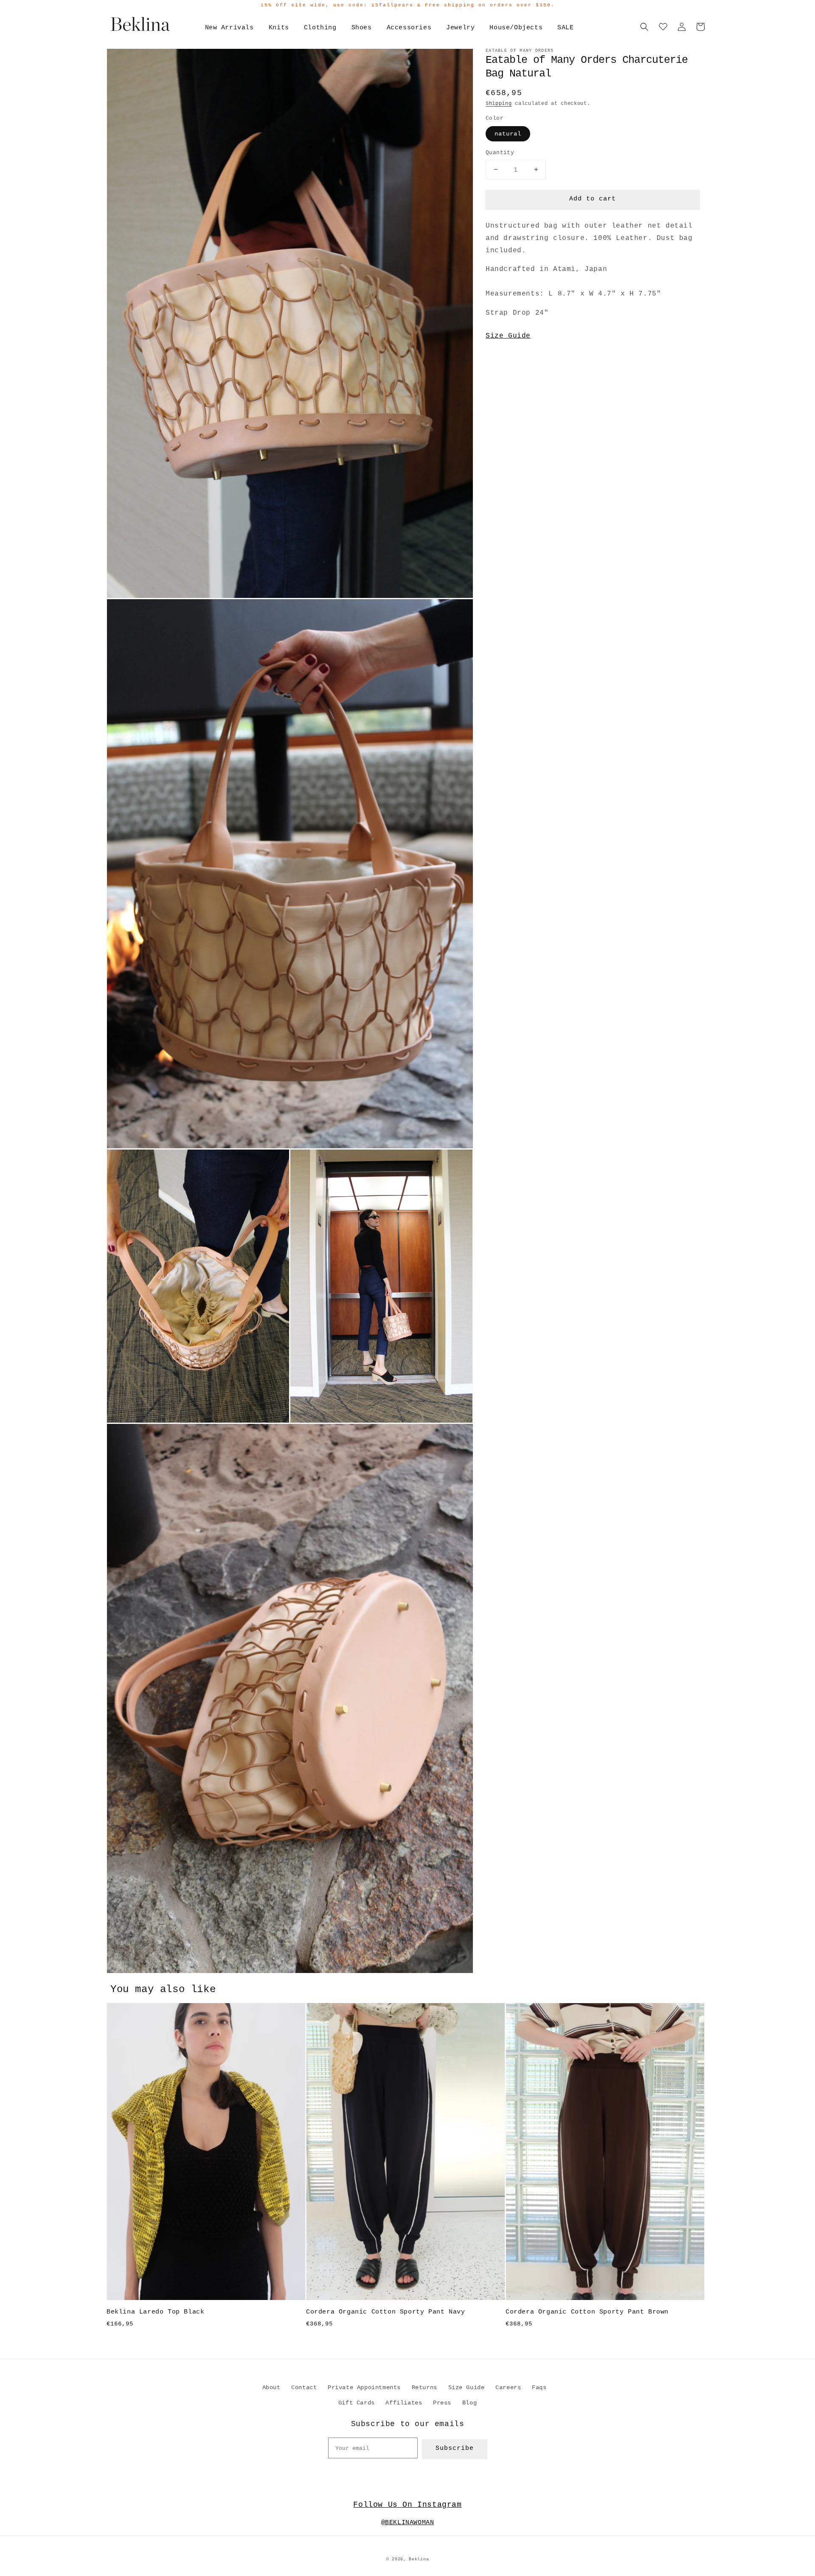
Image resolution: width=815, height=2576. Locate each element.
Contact (304, 2387)
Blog (469, 2403)
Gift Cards (357, 2403)
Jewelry (460, 28)
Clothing (320, 28)
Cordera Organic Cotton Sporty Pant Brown (587, 2312)
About (271, 2387)
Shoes (362, 28)
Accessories (409, 28)
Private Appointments (364, 2387)
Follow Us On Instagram (407, 2505)
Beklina (419, 2559)
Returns (424, 2387)
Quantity (500, 153)
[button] (644, 27)
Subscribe (455, 2448)
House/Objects (516, 28)
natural (508, 134)
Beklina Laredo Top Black (155, 2312)
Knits (279, 28)
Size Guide (508, 336)
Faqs (539, 2387)
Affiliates (404, 2403)
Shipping (499, 104)
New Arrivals (229, 28)
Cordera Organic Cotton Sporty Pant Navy (385, 2312)
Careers (508, 2387)
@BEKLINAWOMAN (408, 2523)
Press (442, 2403)
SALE (565, 28)
